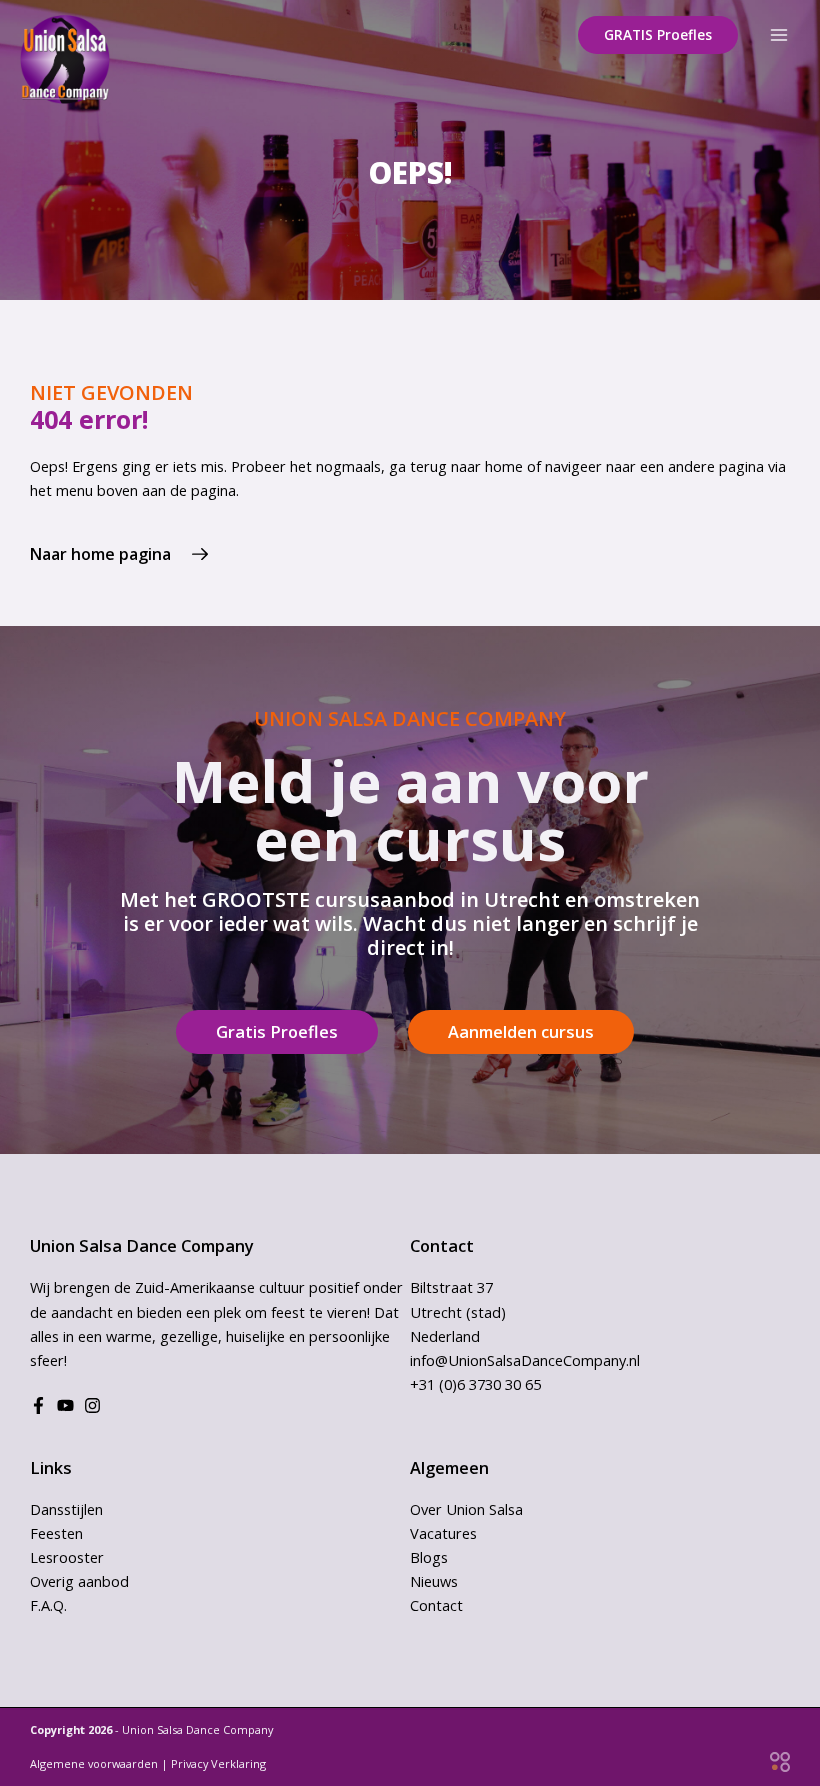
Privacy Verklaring (218, 1763)
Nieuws (434, 1581)
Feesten (56, 1533)
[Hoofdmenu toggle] (779, 35)
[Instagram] (92, 1405)
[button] (658, 35)
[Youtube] (65, 1405)
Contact (436, 1605)
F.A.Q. (48, 1605)
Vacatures (443, 1533)
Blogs (429, 1557)
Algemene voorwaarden (94, 1763)
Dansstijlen (66, 1509)
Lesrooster (67, 1557)
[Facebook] (38, 1405)
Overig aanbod (79, 1581)
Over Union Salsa (466, 1509)
